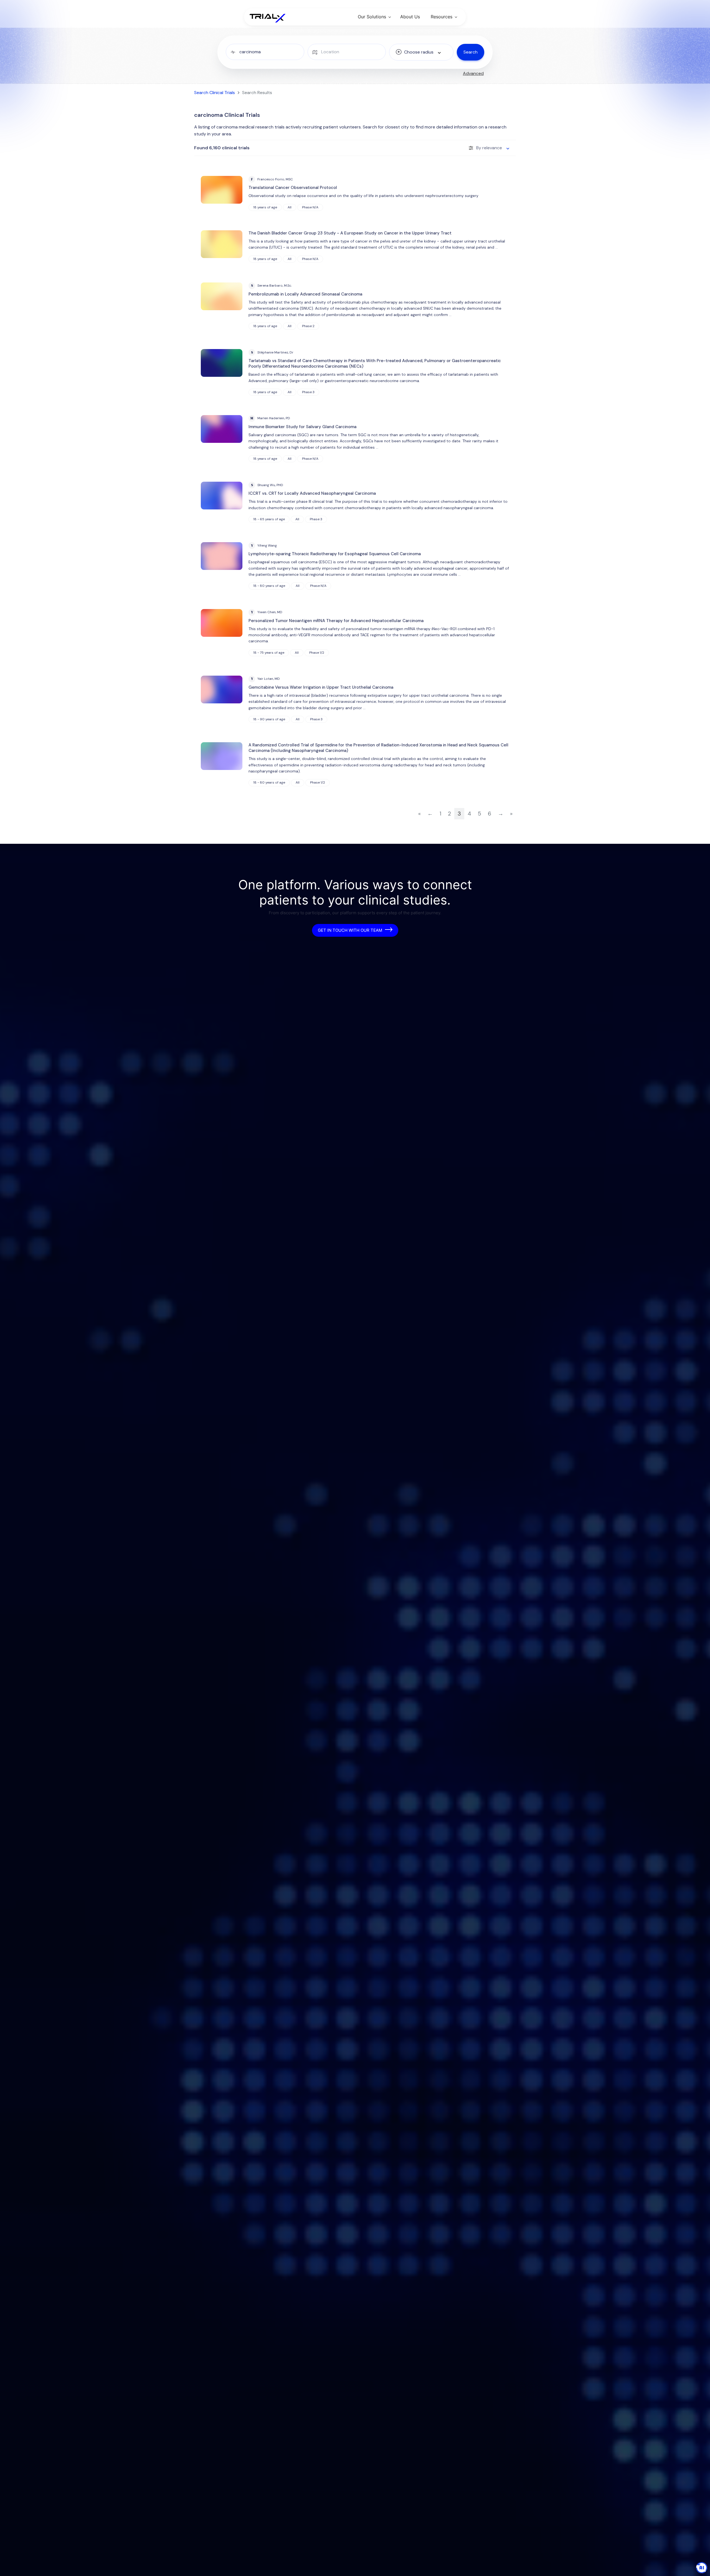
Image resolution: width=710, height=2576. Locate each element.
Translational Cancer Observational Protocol (293, 188)
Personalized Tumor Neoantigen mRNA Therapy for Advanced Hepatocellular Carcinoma (336, 621)
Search (471, 52)
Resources (442, 17)
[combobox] (421, 52)
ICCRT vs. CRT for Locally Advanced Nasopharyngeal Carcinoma (312, 493)
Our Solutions (372, 17)
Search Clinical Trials (215, 93)
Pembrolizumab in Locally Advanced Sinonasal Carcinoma (305, 294)
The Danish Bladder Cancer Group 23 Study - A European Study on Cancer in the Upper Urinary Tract (350, 233)
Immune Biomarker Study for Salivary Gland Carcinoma (302, 427)
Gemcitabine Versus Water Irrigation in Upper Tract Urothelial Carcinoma (321, 687)
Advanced (473, 73)
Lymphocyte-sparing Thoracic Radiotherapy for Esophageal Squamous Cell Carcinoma (335, 554)
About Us (410, 17)
